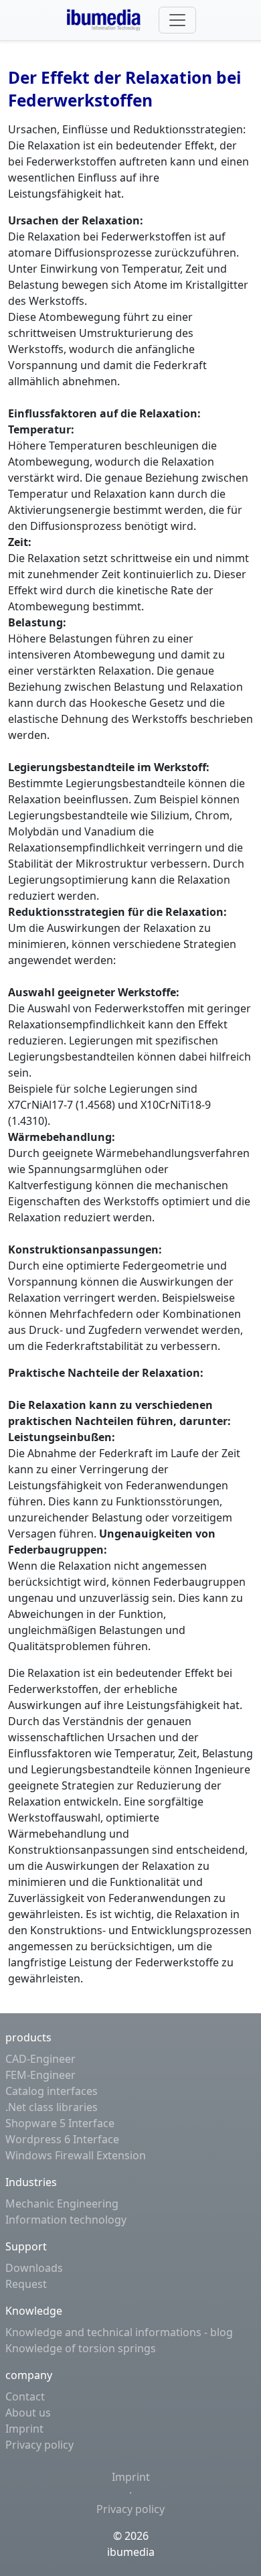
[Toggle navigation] (177, 20)
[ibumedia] (107, 20)
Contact (25, 2396)
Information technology (66, 2220)
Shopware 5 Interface (60, 2123)
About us (28, 2413)
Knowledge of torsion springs (81, 2348)
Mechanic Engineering (62, 2204)
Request (26, 2284)
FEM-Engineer (40, 2075)
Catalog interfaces (52, 2091)
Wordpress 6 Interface (62, 2139)
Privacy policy (39, 2445)
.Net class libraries (52, 2107)
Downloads (34, 2268)
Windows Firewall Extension (76, 2155)
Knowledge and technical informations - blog (119, 2332)
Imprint (24, 2429)
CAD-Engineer (40, 2059)
